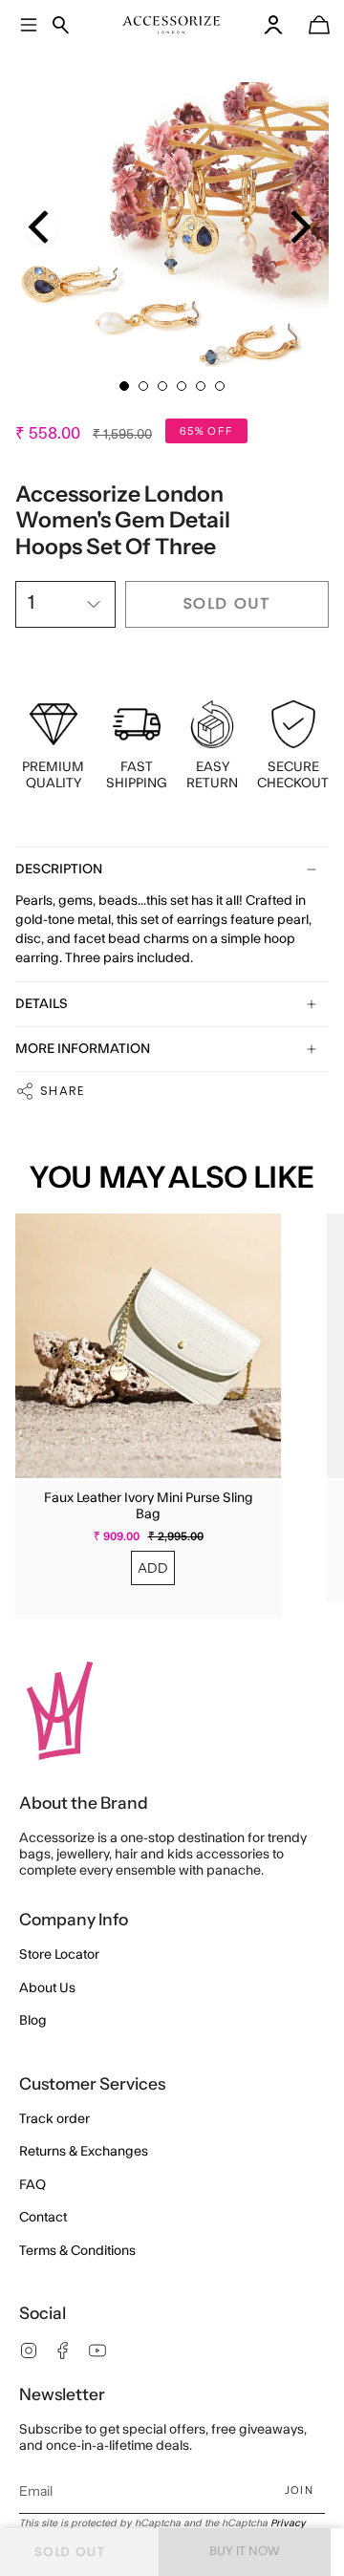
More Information (83, 1049)
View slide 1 (124, 386)
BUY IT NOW (245, 2551)
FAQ (32, 2185)
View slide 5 (201, 386)
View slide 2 (143, 386)
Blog (33, 2021)
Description (59, 869)
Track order (54, 2119)
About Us (47, 1988)
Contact (43, 2218)
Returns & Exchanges (84, 2152)
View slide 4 (182, 386)
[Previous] (42, 227)
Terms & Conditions (77, 2251)
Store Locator (59, 1955)
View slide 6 (220, 386)
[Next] (298, 227)
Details (42, 1004)
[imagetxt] (172, 25)
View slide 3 (162, 386)
